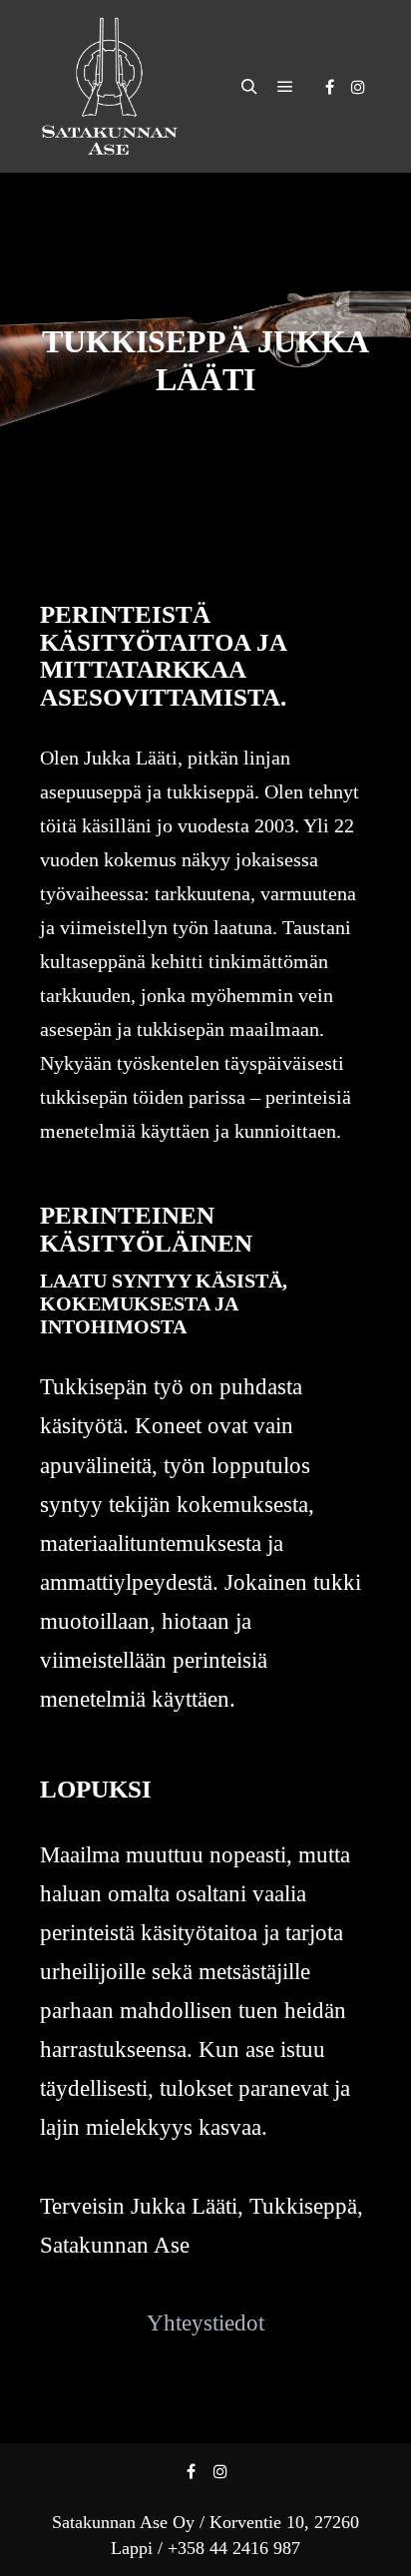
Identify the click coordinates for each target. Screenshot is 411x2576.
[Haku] (249, 87)
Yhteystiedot (205, 2323)
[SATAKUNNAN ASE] (110, 86)
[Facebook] (329, 87)
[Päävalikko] (285, 87)
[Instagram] (358, 87)
